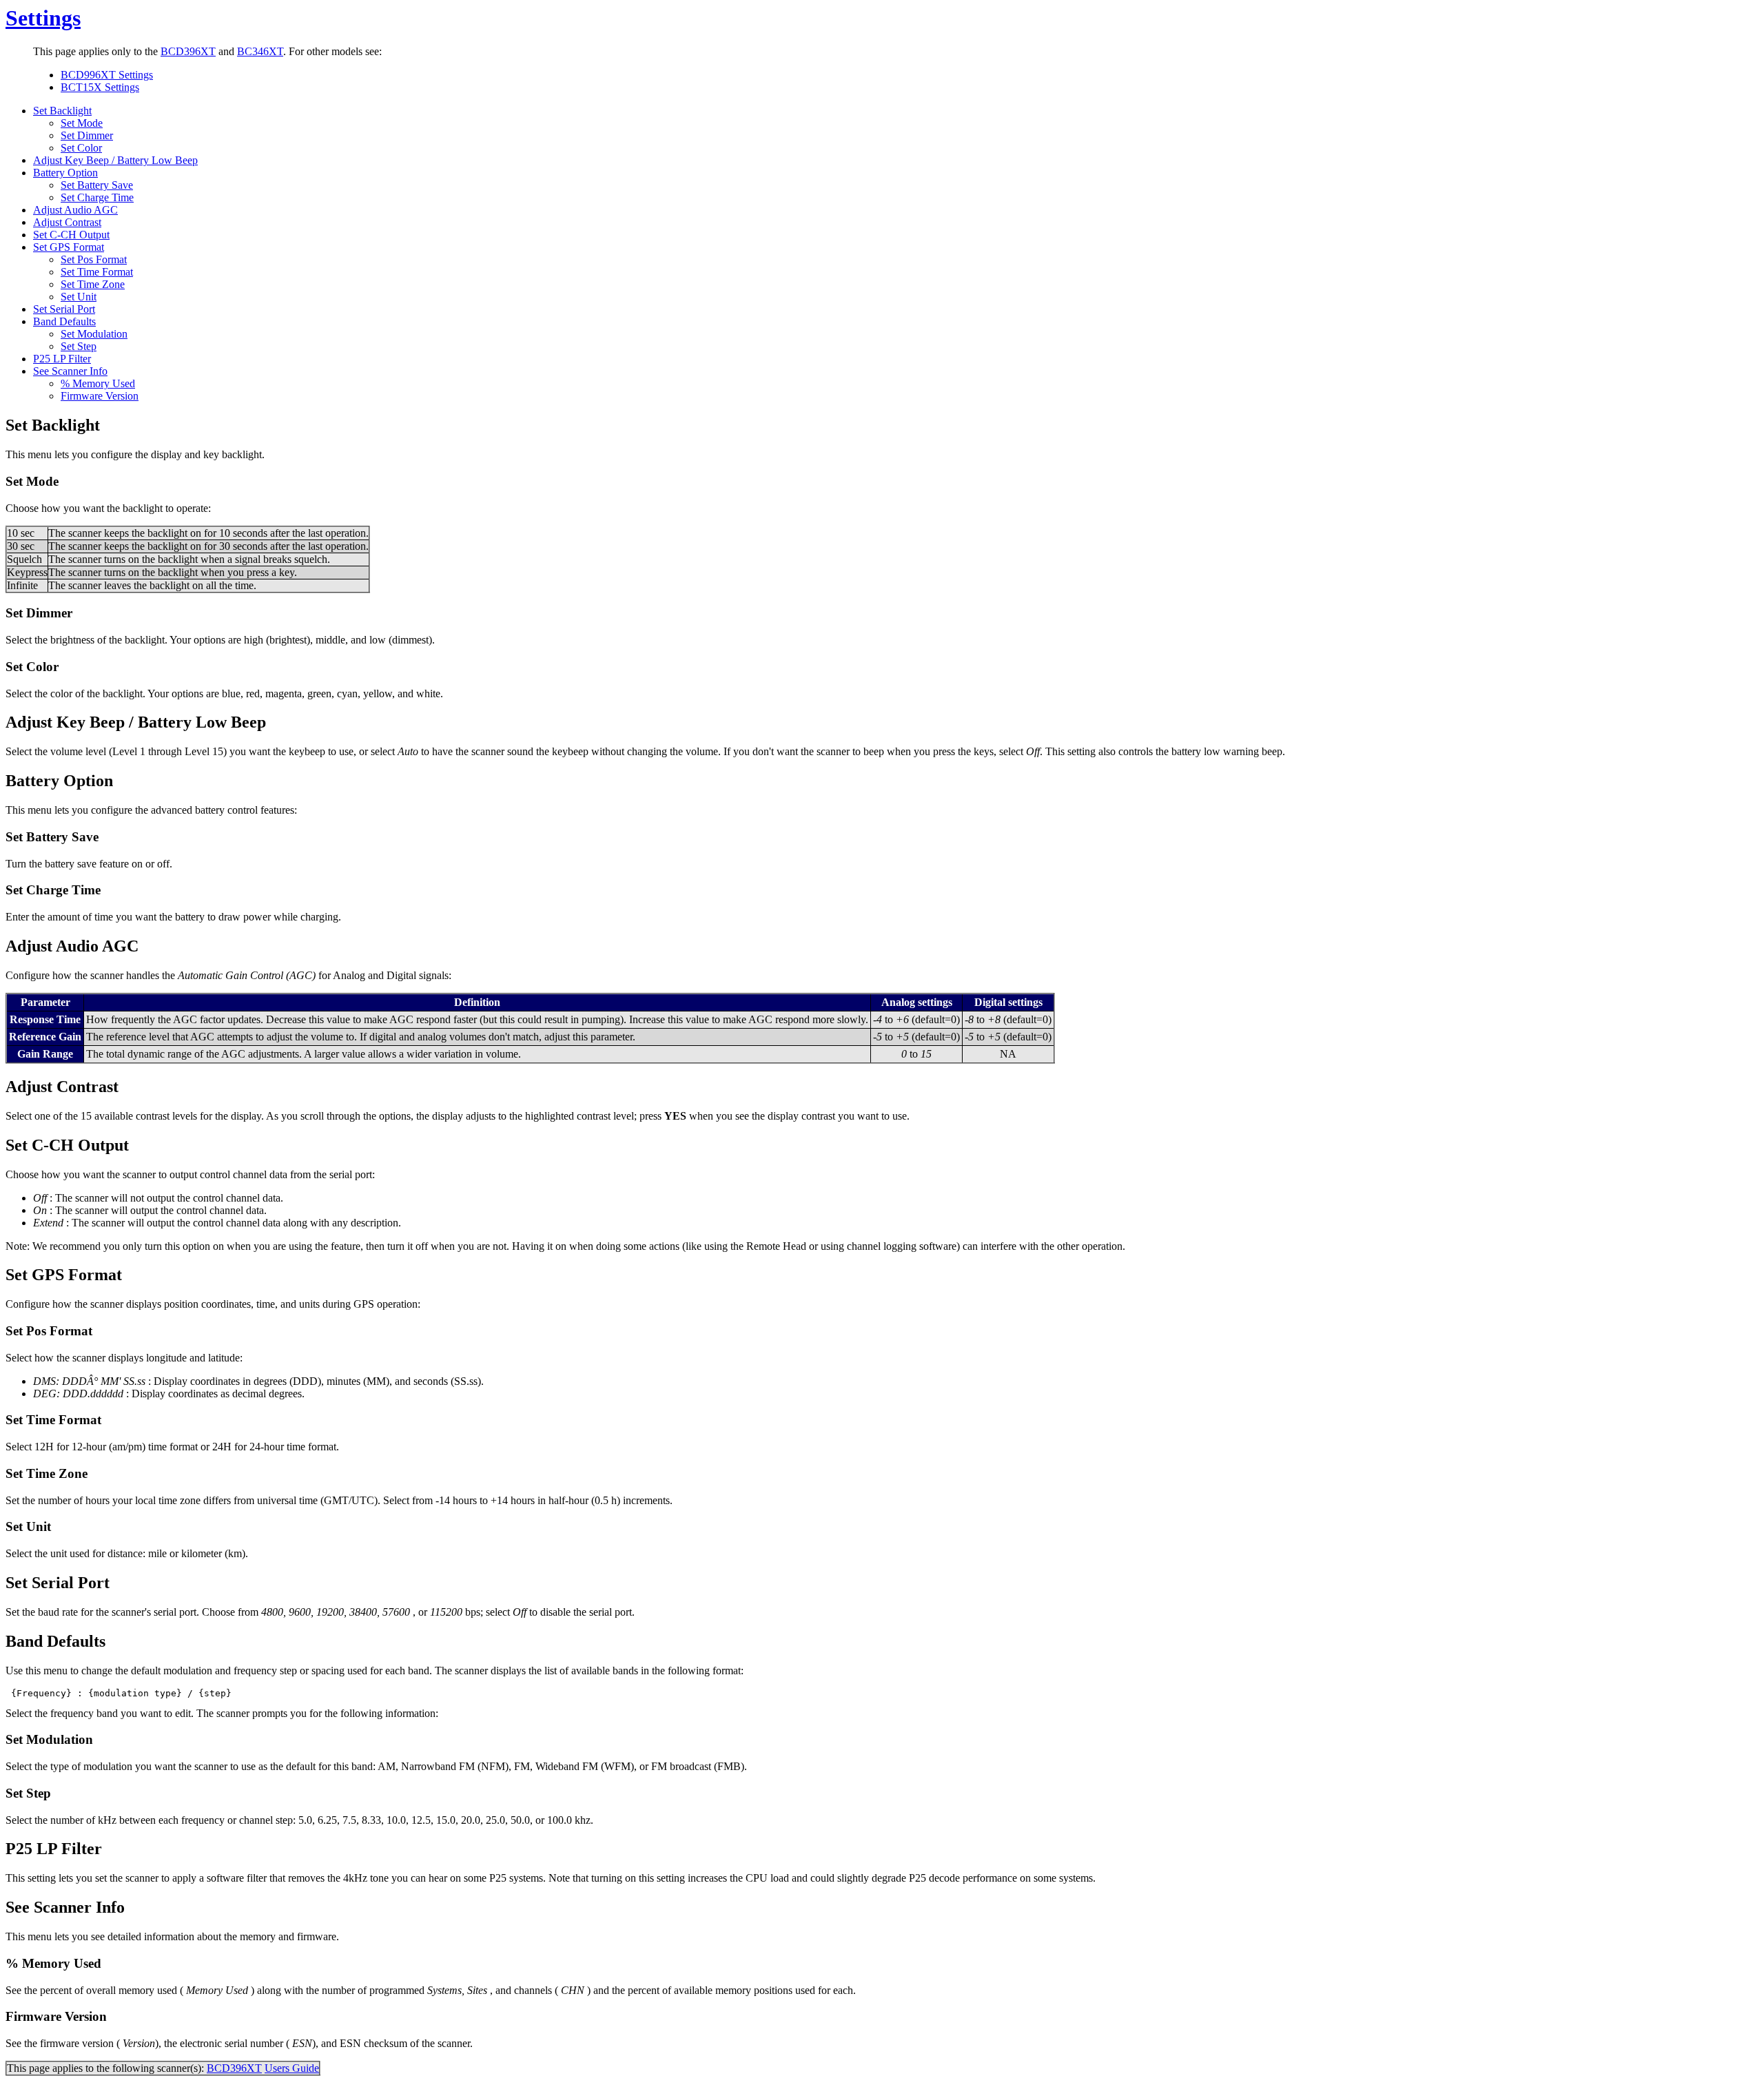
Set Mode (82, 123)
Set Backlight (62, 111)
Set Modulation (94, 334)
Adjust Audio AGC (75, 210)
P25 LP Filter (62, 359)
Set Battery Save (97, 185)
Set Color (81, 148)
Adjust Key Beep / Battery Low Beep (115, 160)
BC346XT (260, 51)
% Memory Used (98, 383)
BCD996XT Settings (107, 75)
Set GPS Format (69, 247)
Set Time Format (97, 272)
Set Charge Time (97, 197)
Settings (43, 18)
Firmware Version (100, 396)
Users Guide (292, 2068)
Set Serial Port (64, 309)
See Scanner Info (70, 371)
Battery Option (65, 173)
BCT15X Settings (100, 87)
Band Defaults (64, 321)
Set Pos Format (94, 259)
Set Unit (79, 297)
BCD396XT (188, 51)
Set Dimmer (87, 135)
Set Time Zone (93, 284)
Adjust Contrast (67, 222)
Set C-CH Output (71, 235)
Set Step (79, 346)
